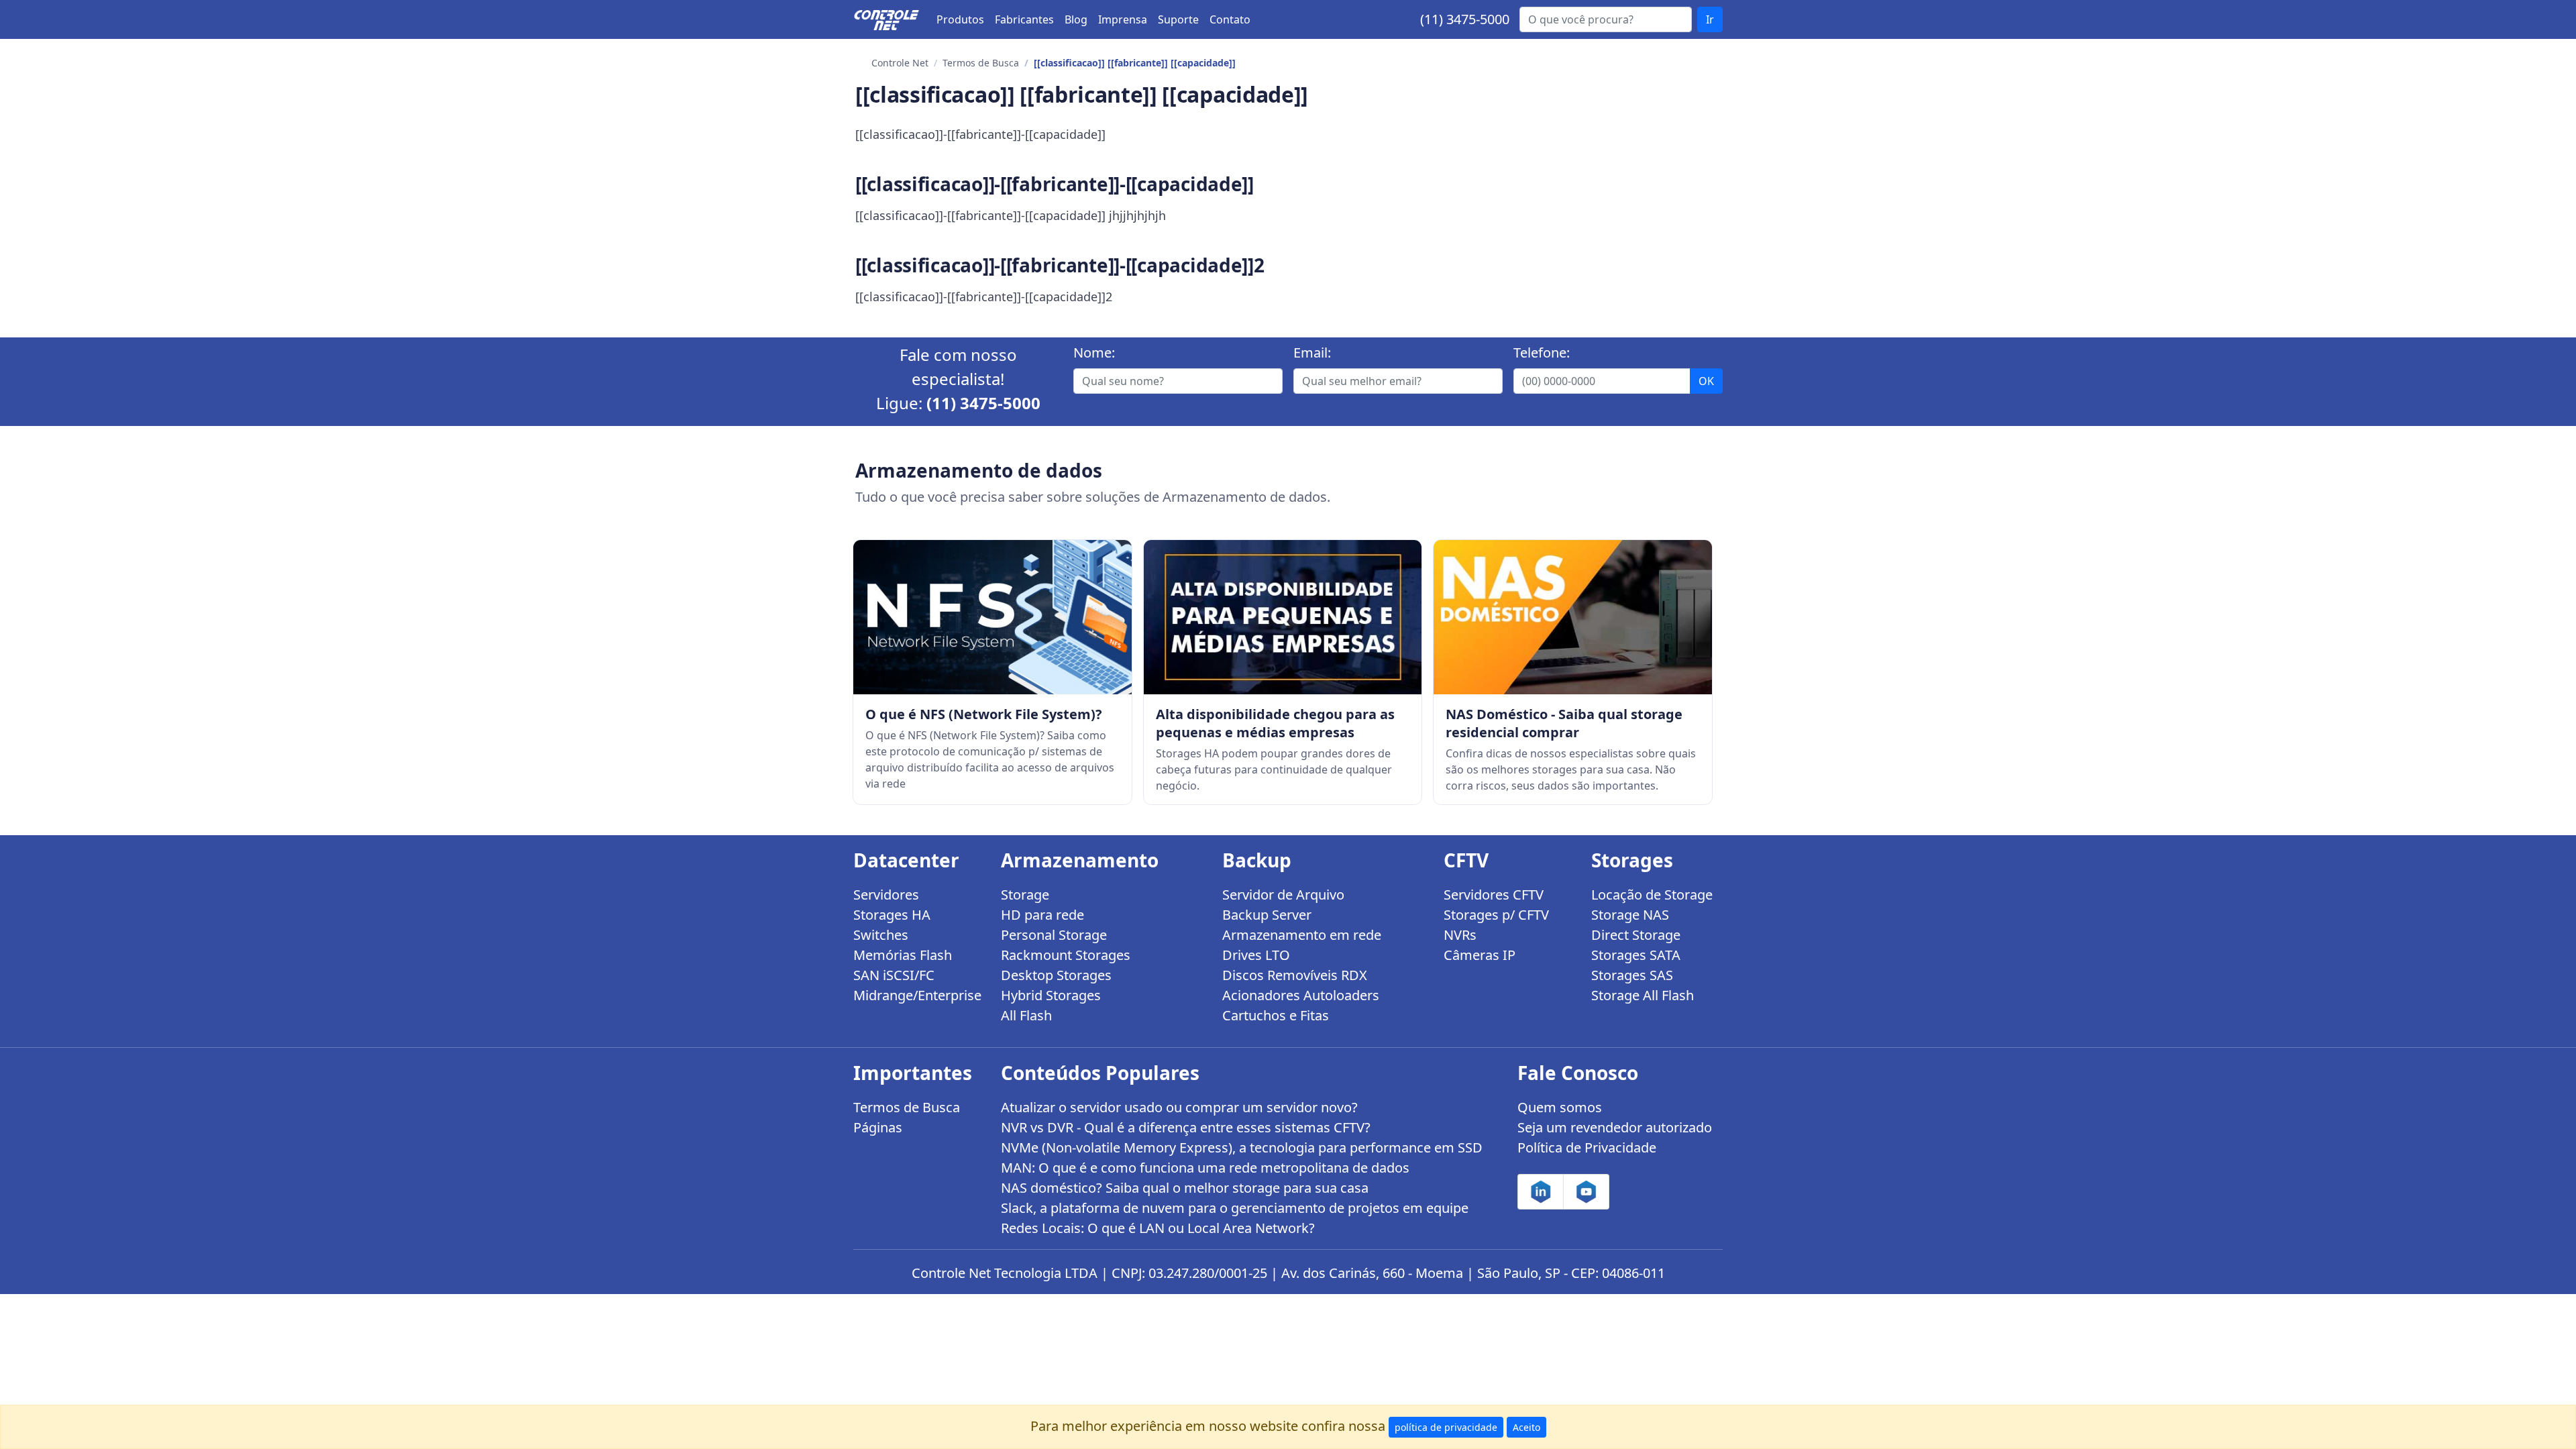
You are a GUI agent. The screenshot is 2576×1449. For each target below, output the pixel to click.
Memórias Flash (903, 955)
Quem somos (1560, 1107)
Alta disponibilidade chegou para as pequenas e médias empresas (1275, 723)
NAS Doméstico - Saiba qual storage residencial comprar (1564, 723)
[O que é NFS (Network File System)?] (992, 617)
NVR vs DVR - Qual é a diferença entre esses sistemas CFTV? (1186, 1127)
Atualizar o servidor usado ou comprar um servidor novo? (1179, 1107)
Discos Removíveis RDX (1295, 975)
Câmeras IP (1480, 955)
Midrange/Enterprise (917, 995)
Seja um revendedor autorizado (1615, 1127)
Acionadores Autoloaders (1301, 995)
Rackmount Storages (1066, 955)
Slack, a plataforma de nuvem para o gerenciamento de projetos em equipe (1235, 1208)
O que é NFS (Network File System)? (984, 714)
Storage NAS (1630, 915)
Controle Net (900, 63)
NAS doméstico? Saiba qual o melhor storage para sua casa (1185, 1188)
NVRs (1460, 935)
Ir (1710, 19)
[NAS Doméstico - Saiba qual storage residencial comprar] (1573, 617)
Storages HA (892, 915)
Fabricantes (1024, 19)
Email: (1312, 353)
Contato (1230, 19)
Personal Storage (1054, 935)
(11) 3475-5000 (1465, 19)
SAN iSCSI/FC (894, 975)
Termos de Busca (981, 63)
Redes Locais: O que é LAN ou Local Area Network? (1158, 1228)
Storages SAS (1632, 975)
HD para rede (1042, 915)
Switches (881, 935)
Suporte (1178, 19)
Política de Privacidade (1587, 1147)
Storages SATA (1636, 955)
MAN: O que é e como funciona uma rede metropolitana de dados (1205, 1168)
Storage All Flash (1643, 995)
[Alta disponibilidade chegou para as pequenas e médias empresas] (1283, 617)
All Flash (1026, 1015)
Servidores (886, 895)
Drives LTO (1256, 955)
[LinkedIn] (1541, 1192)
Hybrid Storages (1051, 995)
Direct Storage (1636, 935)
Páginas (878, 1127)
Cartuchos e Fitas (1276, 1015)
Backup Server (1267, 915)
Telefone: (1542, 353)
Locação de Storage (1652, 895)
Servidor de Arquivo (1283, 895)
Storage (1025, 895)
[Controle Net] (887, 19)
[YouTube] (1586, 1192)
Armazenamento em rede (1302, 935)
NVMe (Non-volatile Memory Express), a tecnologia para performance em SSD (1242, 1147)
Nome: (1094, 353)
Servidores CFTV (1494, 895)
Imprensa (1123, 19)
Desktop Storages (1056, 975)
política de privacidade (1446, 1427)
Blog (1076, 19)
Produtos (960, 19)
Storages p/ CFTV (1496, 915)
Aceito (1526, 1427)
